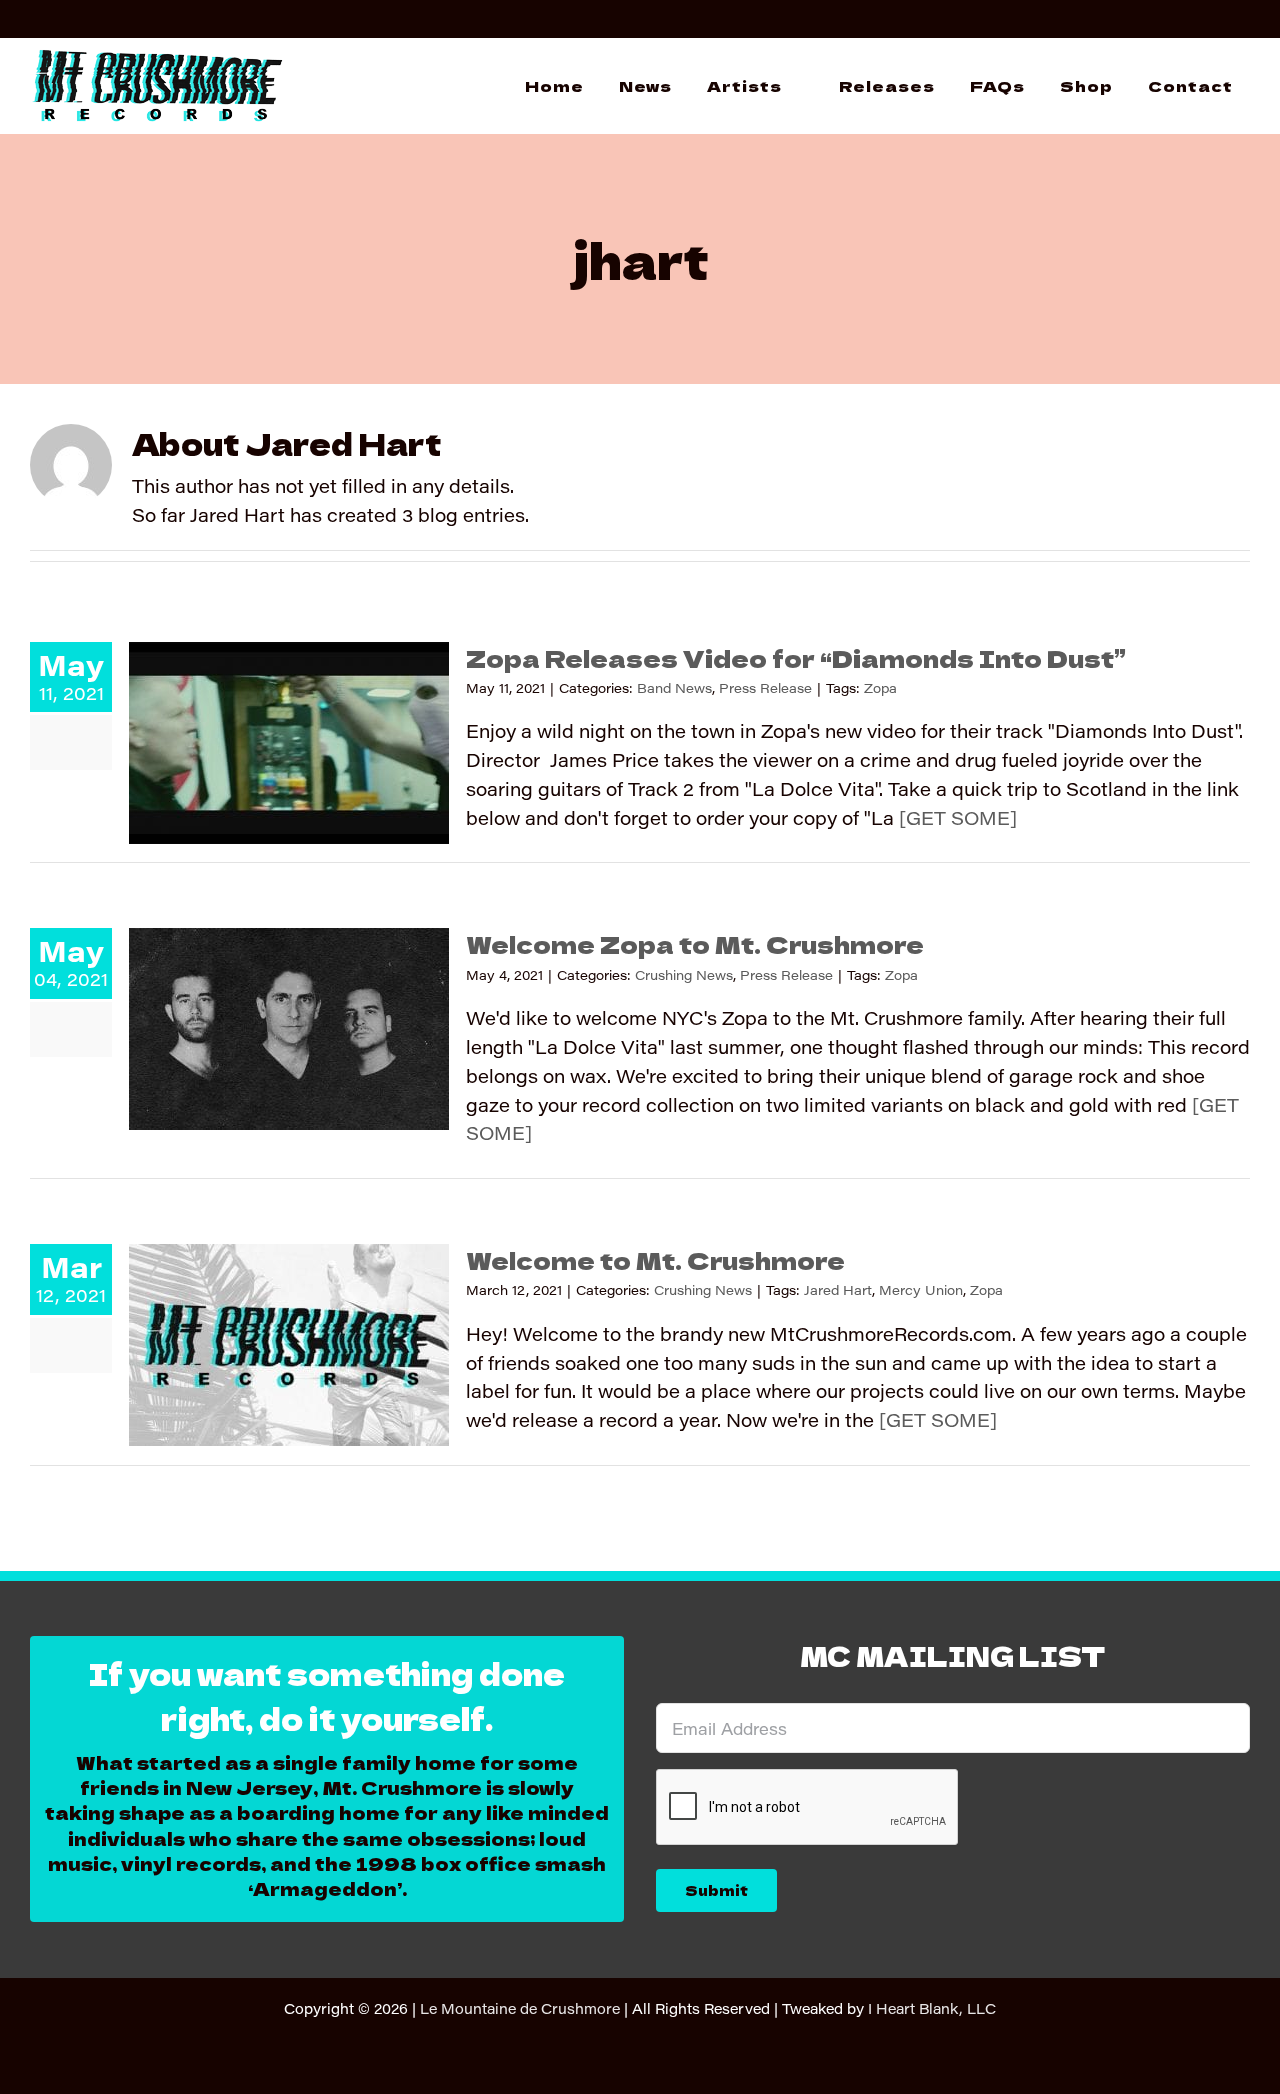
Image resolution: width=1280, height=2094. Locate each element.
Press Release (765, 687)
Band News (674, 687)
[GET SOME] (958, 818)
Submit (716, 1890)
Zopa (880, 687)
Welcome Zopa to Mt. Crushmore (695, 943)
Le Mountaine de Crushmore (520, 2008)
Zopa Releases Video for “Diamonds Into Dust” (796, 657)
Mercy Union (921, 1289)
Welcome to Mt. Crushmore (655, 1259)
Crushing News (684, 974)
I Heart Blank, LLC (932, 2008)
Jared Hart (838, 1289)
